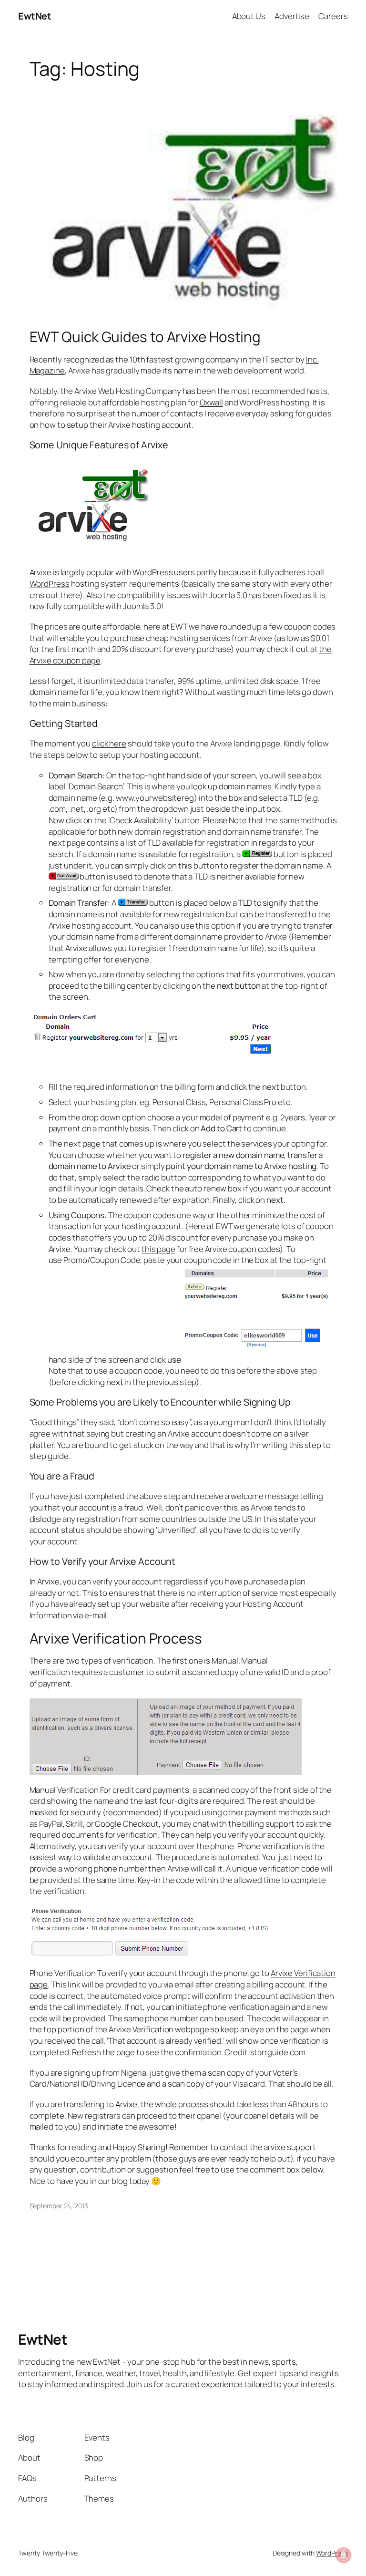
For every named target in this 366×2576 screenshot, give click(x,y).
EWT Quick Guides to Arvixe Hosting (145, 336)
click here (109, 743)
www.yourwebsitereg (155, 798)
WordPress (50, 584)
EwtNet (35, 16)
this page (158, 1249)
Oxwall (211, 402)
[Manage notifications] (344, 2555)
